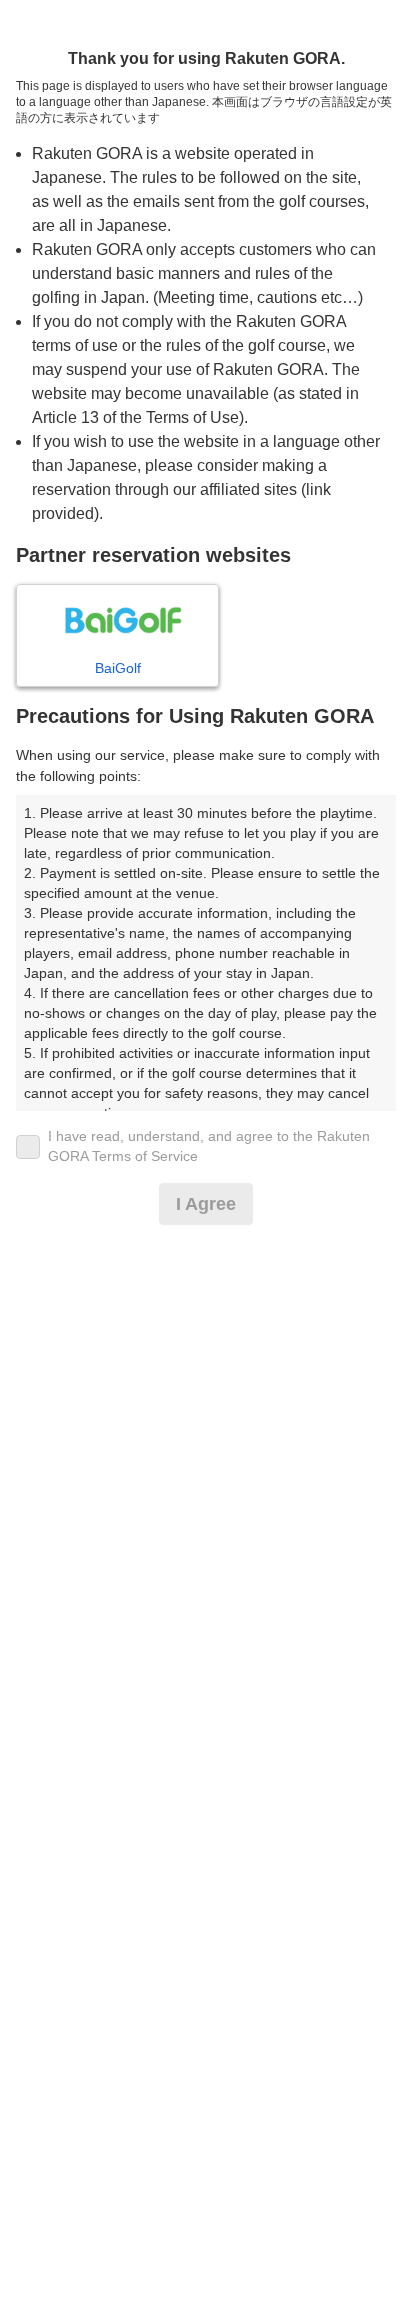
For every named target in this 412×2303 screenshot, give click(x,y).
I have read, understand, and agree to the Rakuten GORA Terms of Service (209, 1146)
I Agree (206, 1204)
